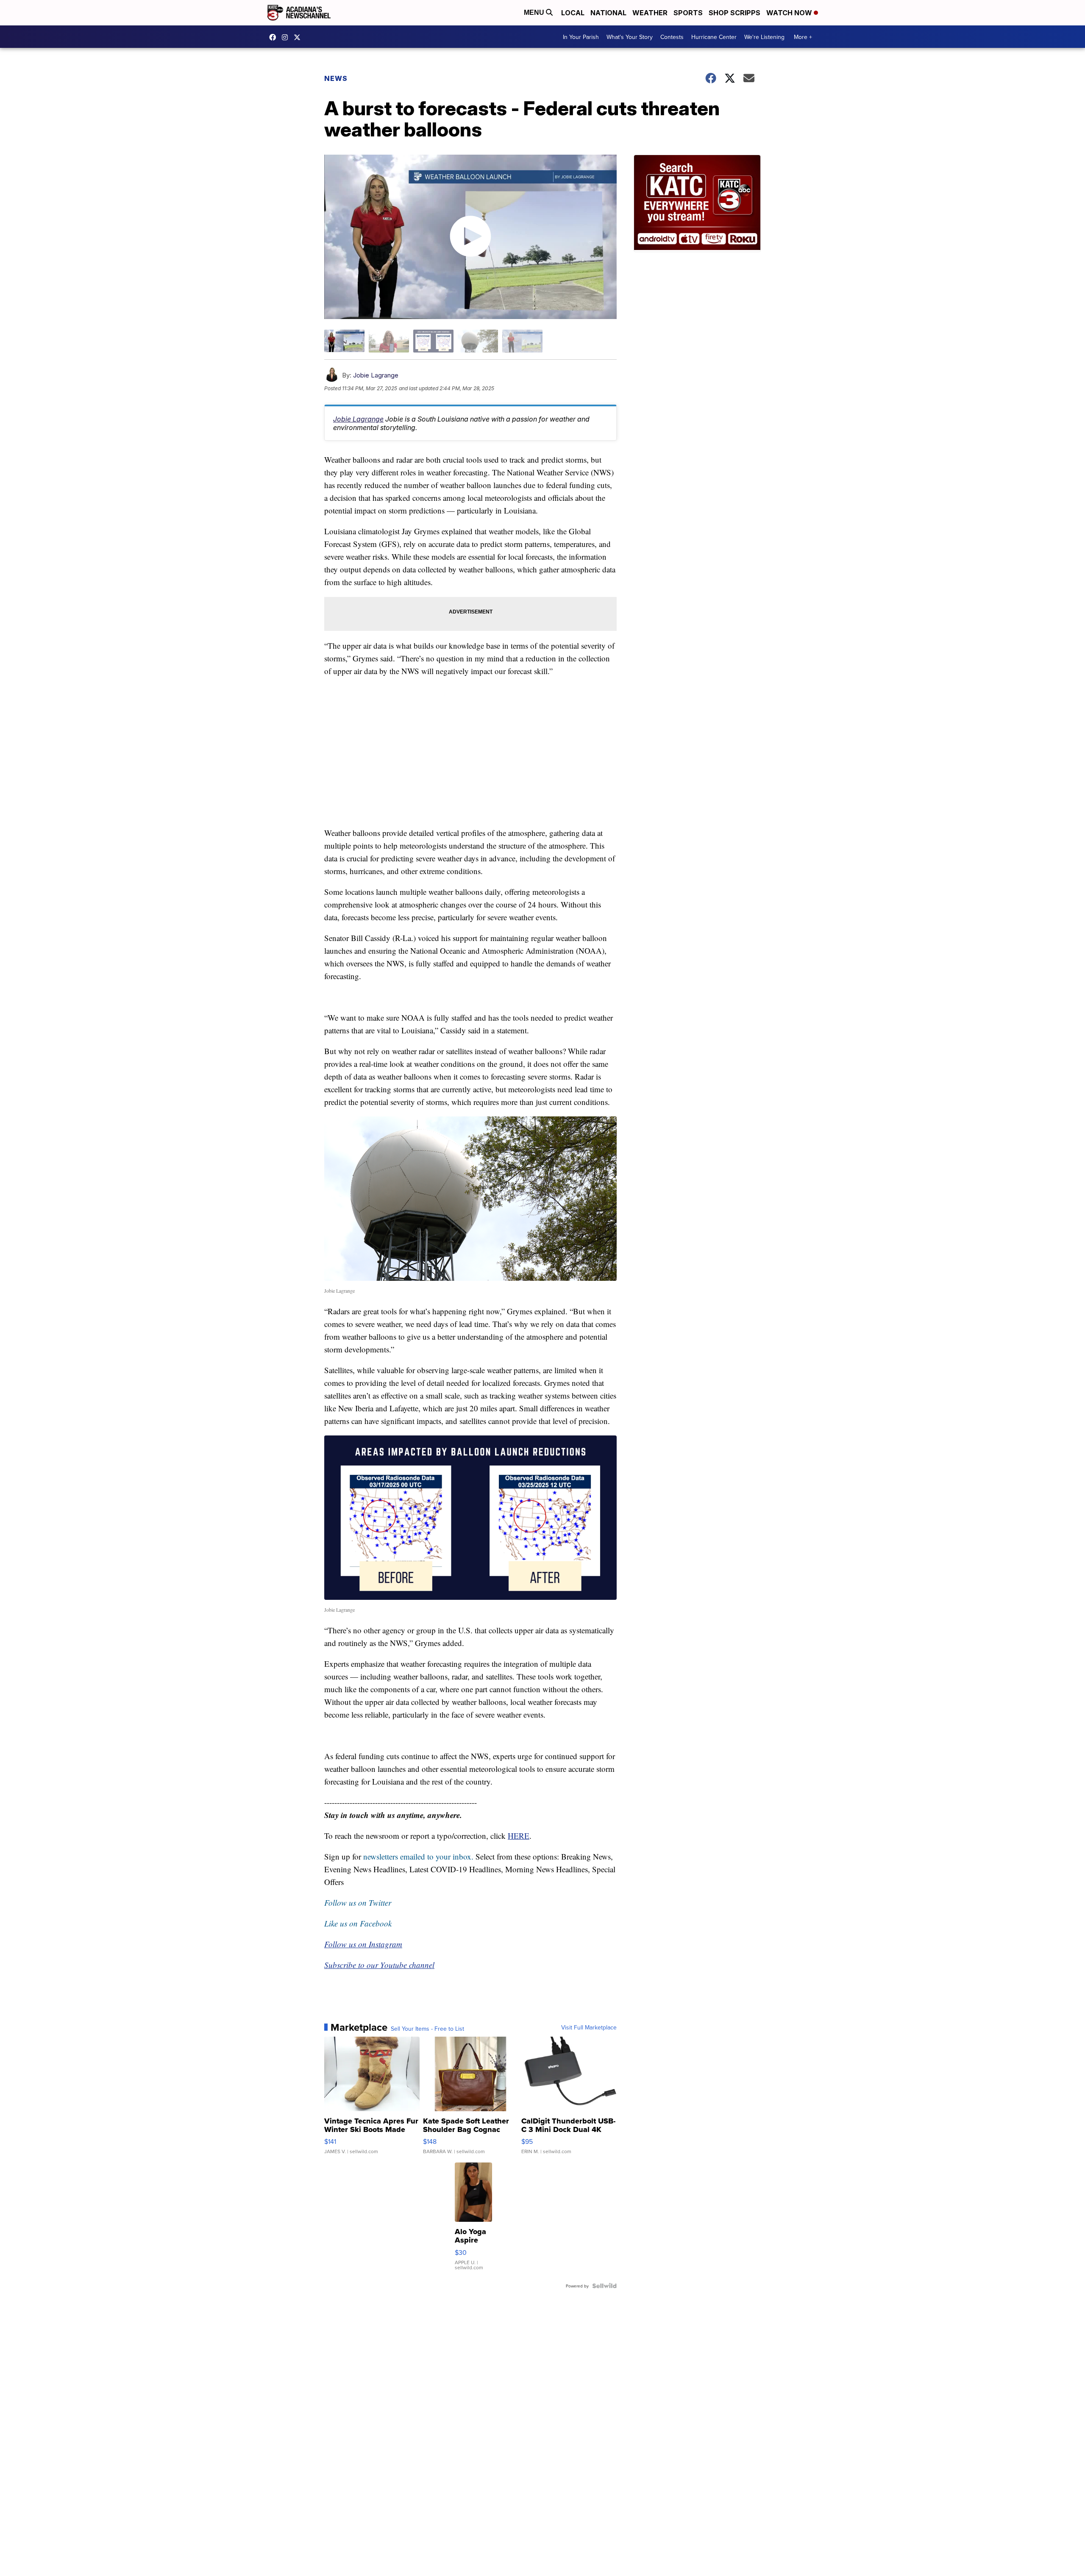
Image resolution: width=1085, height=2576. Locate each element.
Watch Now (790, 13)
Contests (672, 37)
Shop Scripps (734, 13)
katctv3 (275, 37)
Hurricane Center (714, 37)
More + (803, 37)
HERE (519, 1836)
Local (573, 13)
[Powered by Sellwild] (604, 2286)
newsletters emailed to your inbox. (418, 1856)
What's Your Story (630, 37)
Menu (535, 12)
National (608, 13)
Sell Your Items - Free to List (427, 2029)
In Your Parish (581, 37)
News (336, 78)
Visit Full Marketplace (589, 2027)
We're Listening (764, 37)
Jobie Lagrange (376, 375)
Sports (688, 13)
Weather (650, 13)
